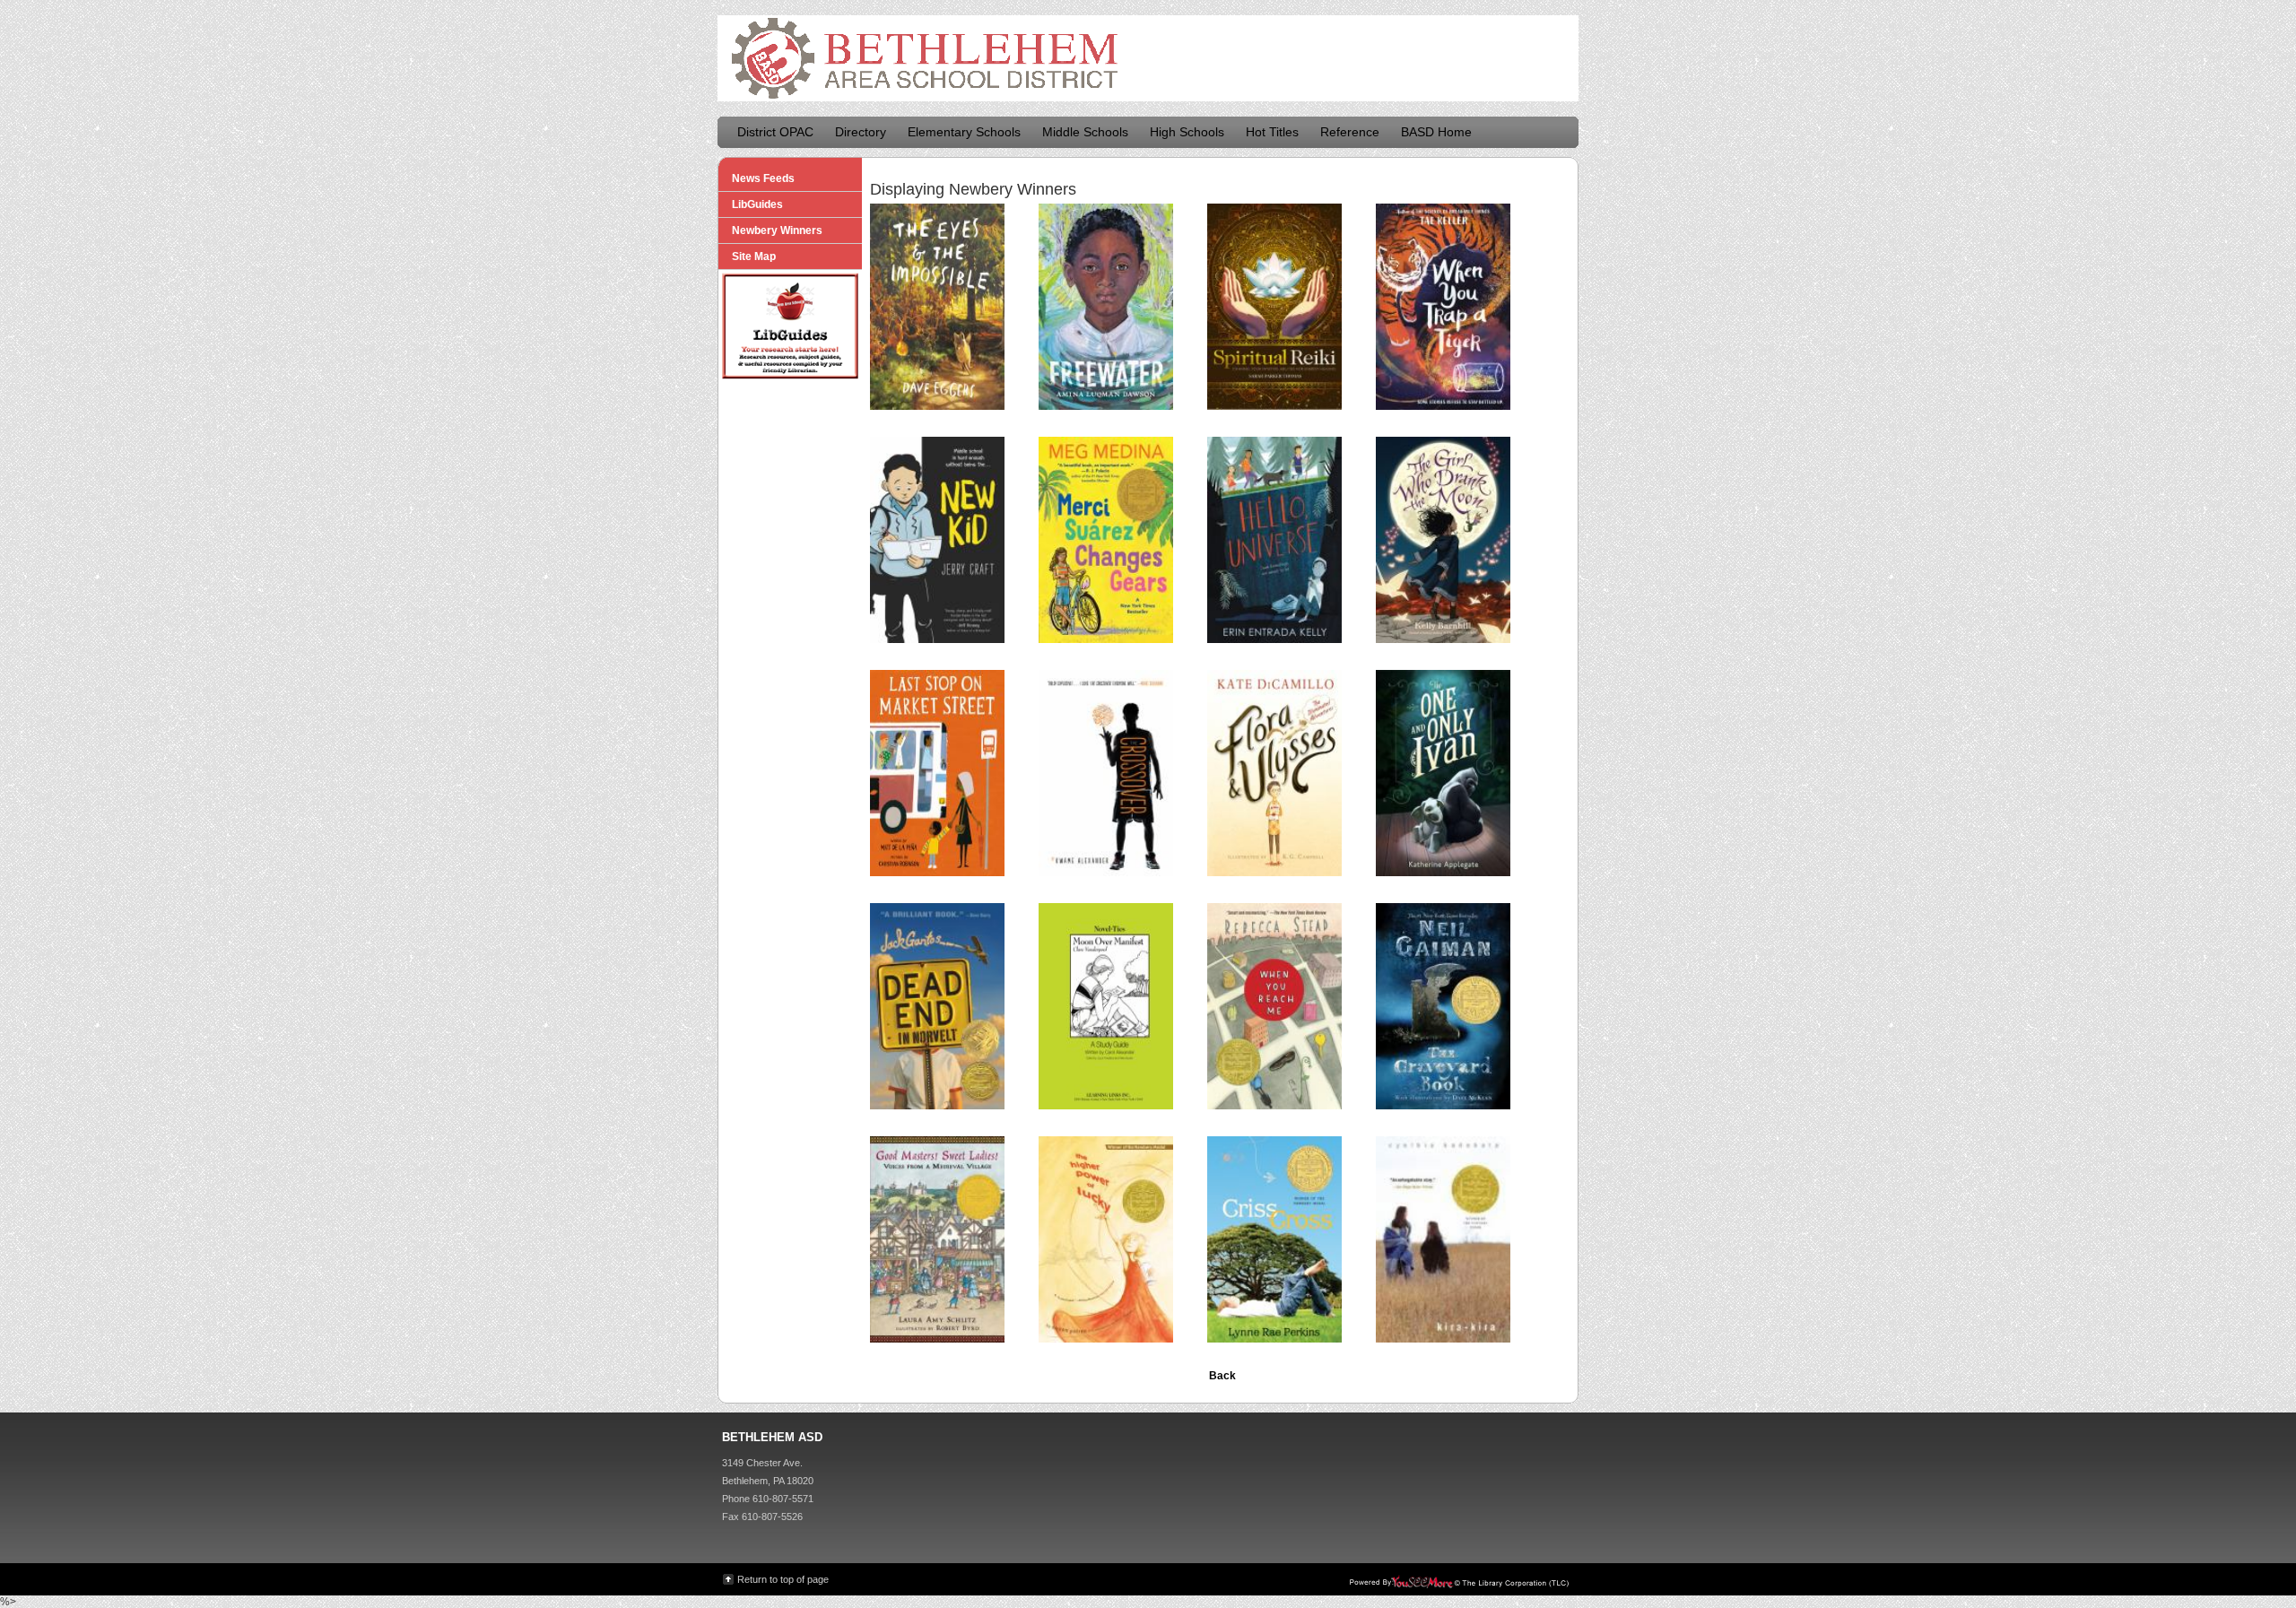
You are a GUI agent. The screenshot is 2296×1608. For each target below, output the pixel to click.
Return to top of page (783, 1579)
